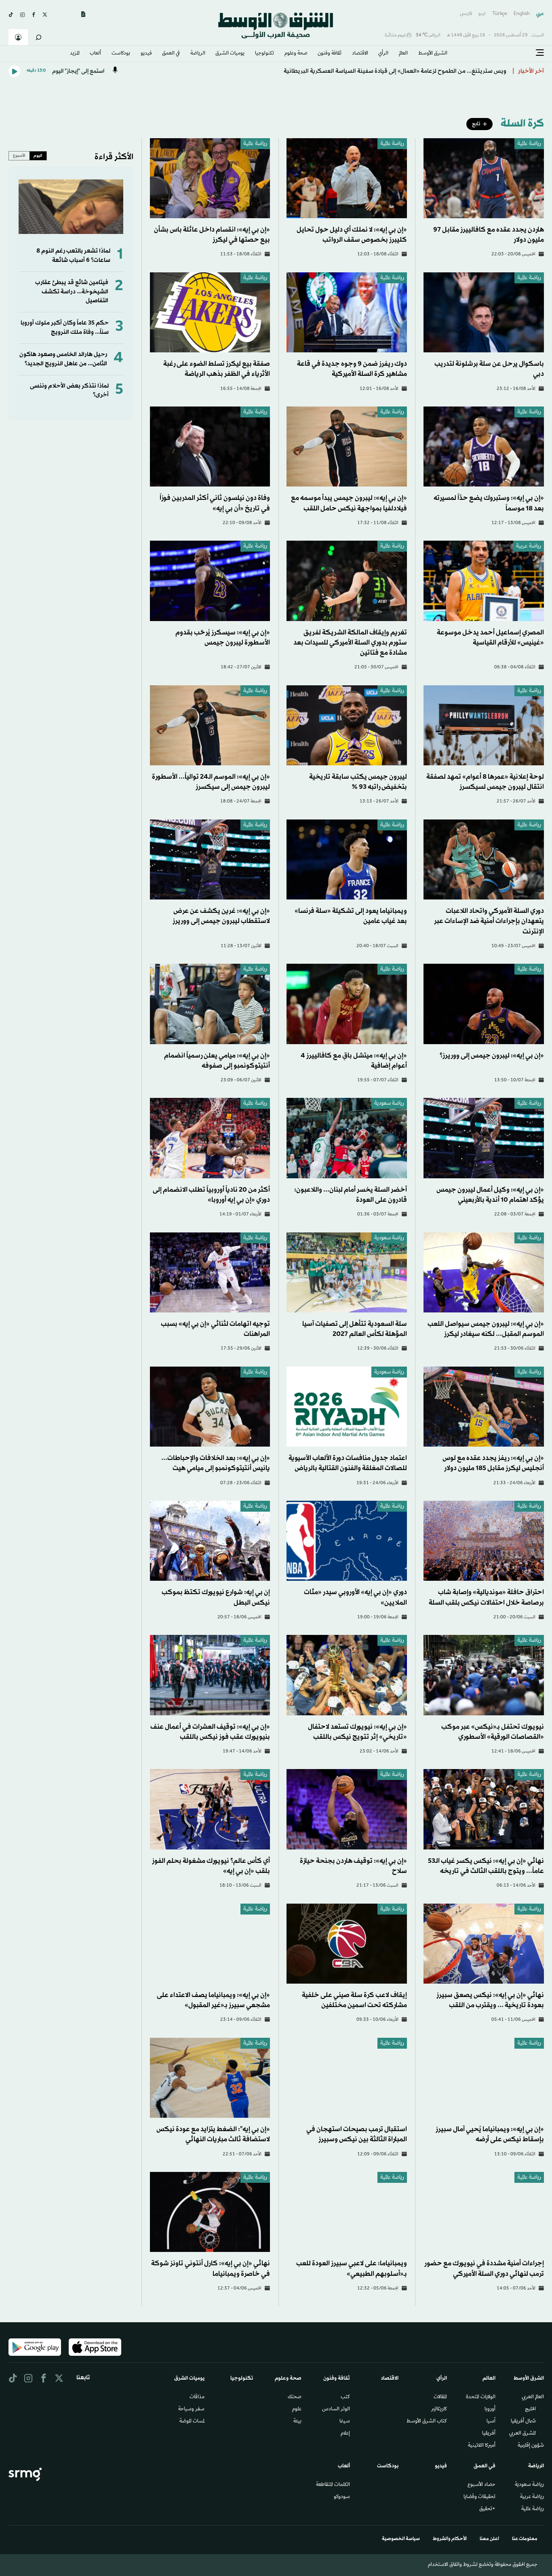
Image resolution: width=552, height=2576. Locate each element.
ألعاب (95, 54)
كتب (345, 2397)
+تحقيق (487, 2509)
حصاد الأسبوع (481, 2485)
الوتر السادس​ (336, 2410)
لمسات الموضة (192, 2422)
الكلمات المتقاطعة (333, 2485)
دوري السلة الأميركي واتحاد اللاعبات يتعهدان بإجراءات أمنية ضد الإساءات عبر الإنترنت (489, 921)
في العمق (171, 54)
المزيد (75, 54)
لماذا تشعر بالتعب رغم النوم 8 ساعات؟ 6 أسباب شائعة (73, 256)
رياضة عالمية (529, 144)
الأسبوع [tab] (19, 156)
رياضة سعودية (389, 1104)
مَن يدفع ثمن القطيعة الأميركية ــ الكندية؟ (455, 71)
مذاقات (197, 2397)
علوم (297, 2410)
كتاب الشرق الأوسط (427, 2422)
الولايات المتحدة (481, 2397)
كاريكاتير (439, 2410)
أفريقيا (489, 2434)
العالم (403, 54)
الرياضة (198, 54)
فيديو (146, 54)
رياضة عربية (529, 547)
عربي (540, 14)
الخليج (530, 2410)
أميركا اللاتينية (482, 2446)
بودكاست (121, 54)
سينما (345, 2422)
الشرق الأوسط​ (433, 54)
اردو (482, 14)
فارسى (466, 14)
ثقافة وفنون (330, 54)
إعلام (345, 2434)
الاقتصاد (360, 54)
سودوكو (342, 2497)
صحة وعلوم (296, 54)
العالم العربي (533, 2397)
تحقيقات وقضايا (479, 2497)
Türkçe (500, 14)
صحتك (295, 2397)
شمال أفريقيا (523, 2422)
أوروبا (490, 2410)
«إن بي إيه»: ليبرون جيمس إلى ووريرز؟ (492, 1056)
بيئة (297, 2422)
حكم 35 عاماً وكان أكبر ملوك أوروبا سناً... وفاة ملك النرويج (65, 328)
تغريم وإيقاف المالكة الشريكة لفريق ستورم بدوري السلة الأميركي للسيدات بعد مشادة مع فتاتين (350, 643)
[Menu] (540, 53)
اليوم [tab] (38, 156)
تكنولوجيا (264, 54)
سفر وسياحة (191, 2410)
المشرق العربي (523, 2434)
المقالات (440, 2397)
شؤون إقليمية (531, 2446)
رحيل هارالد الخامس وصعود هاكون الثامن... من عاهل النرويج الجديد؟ (63, 359)
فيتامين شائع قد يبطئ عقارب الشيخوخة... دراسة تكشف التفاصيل (72, 292)
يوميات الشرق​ (230, 54)
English (522, 14)
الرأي (383, 54)
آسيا (491, 2422)
